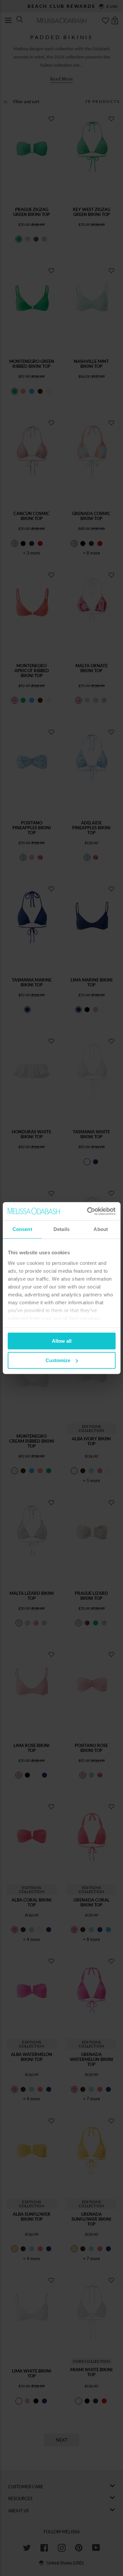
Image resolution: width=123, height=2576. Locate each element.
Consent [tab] (22, 1229)
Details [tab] (61, 1229)
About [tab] (101, 1229)
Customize (58, 1360)
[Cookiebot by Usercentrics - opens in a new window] (88, 1211)
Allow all (62, 1341)
